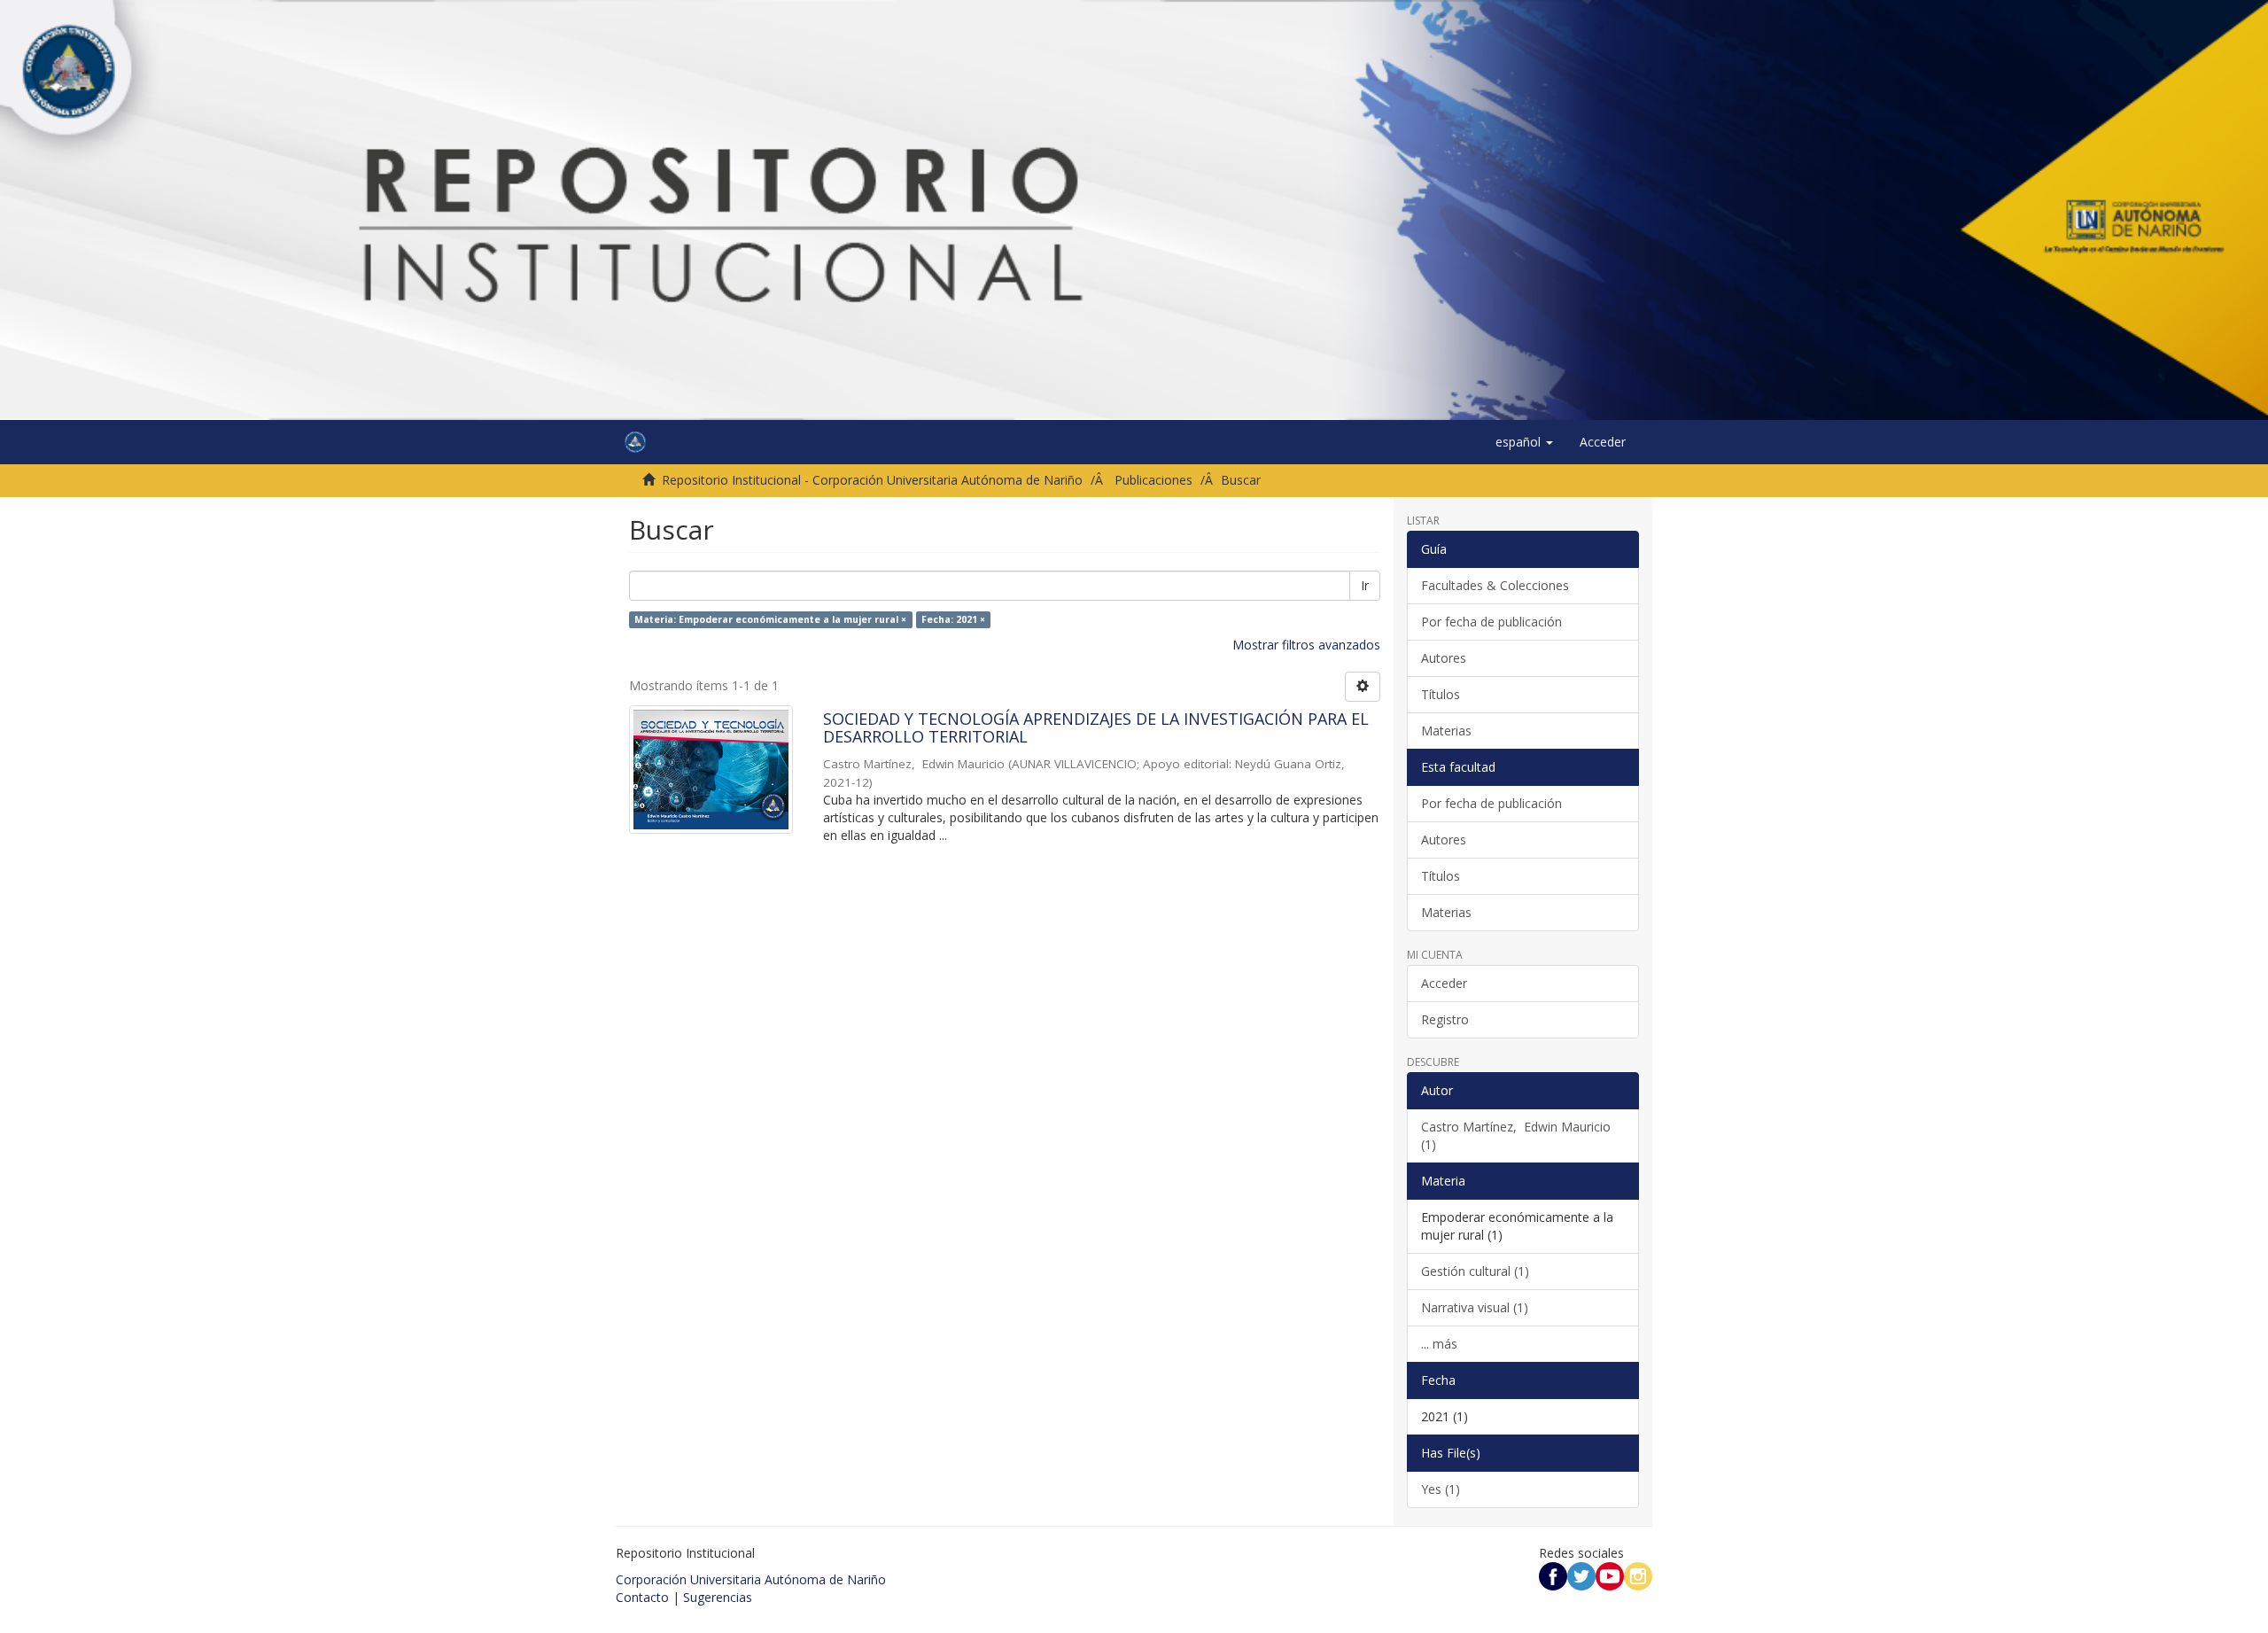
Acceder (1444, 983)
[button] (1524, 442)
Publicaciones (1153, 480)
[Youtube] (1610, 1575)
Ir (1365, 585)
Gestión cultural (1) (1475, 1271)
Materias (1446, 731)
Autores (1444, 658)
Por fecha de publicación (1491, 622)
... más (1439, 1344)
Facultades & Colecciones (1495, 585)
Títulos (1441, 694)
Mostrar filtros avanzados (1306, 645)
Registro (1445, 1019)
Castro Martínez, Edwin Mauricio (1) (1516, 1135)
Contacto (642, 1597)
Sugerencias (718, 1597)
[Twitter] (1581, 1575)
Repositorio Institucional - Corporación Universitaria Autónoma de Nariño (872, 480)
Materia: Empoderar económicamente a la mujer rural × (770, 619)
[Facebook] (1553, 1575)
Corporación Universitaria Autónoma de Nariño (751, 1579)
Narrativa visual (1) (1475, 1307)
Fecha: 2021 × (953, 619)
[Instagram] (1638, 1575)
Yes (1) (1441, 1489)
